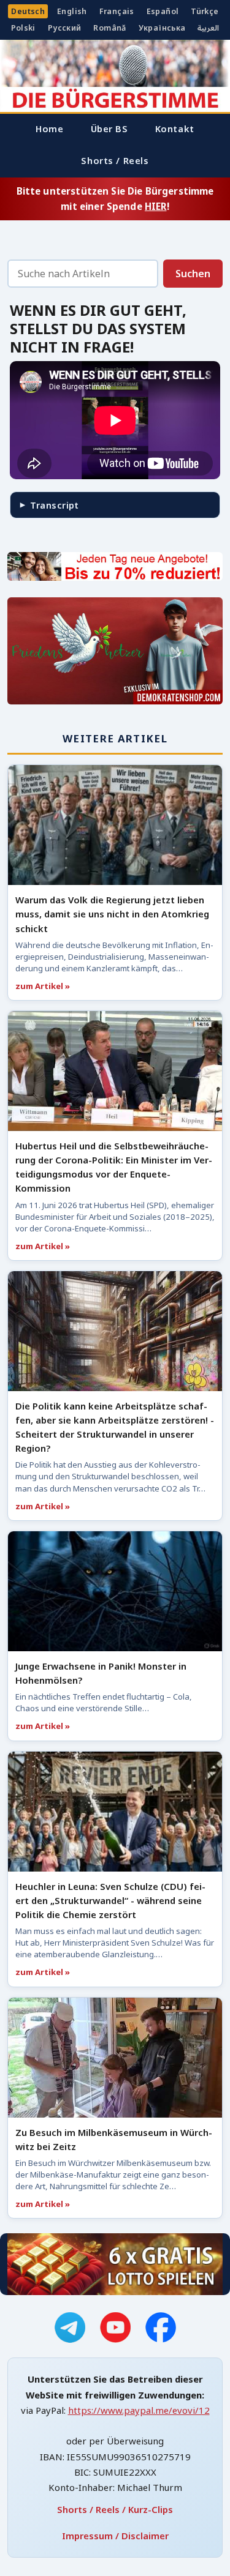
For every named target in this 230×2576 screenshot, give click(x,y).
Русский (65, 28)
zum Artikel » (43, 986)
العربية (208, 28)
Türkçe (205, 11)
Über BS (109, 129)
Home (49, 129)
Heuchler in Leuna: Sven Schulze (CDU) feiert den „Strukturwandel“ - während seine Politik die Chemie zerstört (110, 1900)
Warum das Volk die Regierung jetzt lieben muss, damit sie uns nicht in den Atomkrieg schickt (112, 914)
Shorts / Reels (115, 160)
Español (163, 11)
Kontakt (175, 129)
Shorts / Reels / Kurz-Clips (115, 2509)
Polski (23, 28)
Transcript (54, 505)
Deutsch (28, 11)
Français (117, 11)
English (72, 11)
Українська (162, 28)
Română (109, 28)
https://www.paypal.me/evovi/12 (139, 2410)
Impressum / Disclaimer (115, 2536)
